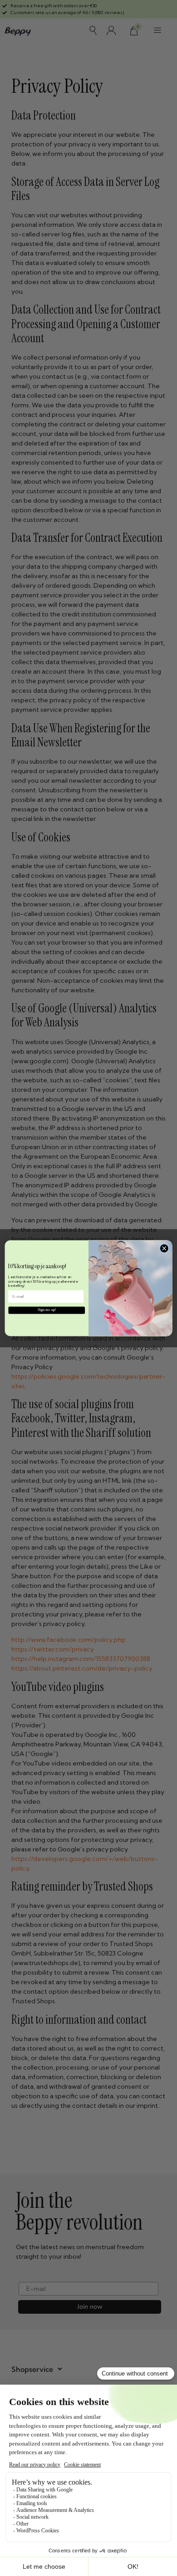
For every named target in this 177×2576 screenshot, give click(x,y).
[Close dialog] (164, 1248)
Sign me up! (47, 1310)
